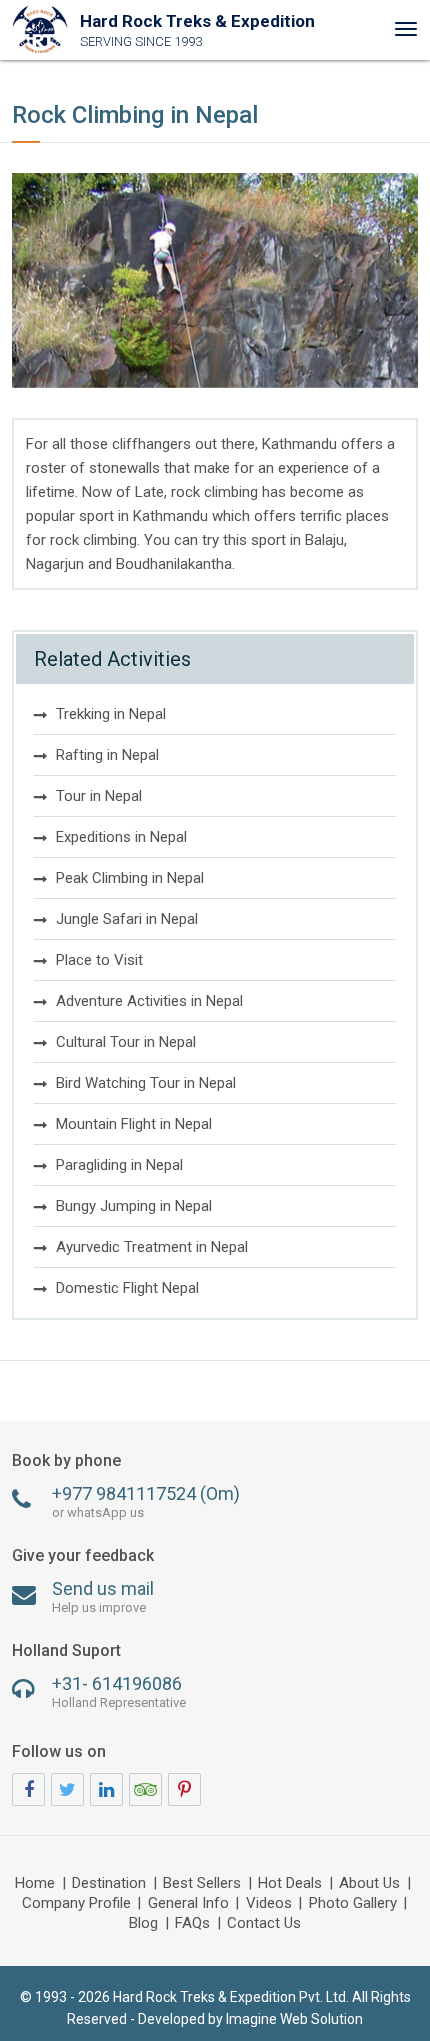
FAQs (192, 1924)
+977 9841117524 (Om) (146, 1501)
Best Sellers (202, 1884)
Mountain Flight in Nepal (134, 1124)
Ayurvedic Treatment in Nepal (152, 1247)
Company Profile (76, 1904)
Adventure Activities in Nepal (149, 1001)
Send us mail (103, 1596)
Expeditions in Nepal (121, 837)
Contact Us (264, 1924)
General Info (188, 1904)
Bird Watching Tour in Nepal (146, 1083)
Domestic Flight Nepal (127, 1288)
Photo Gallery (353, 1904)
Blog (143, 1924)
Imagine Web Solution (294, 2019)
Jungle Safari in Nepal (127, 919)
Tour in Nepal (99, 796)
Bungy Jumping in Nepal (134, 1206)
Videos (269, 1904)
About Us (369, 1884)
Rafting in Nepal (107, 755)
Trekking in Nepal (111, 714)
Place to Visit (99, 960)
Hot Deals (290, 1884)
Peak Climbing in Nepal (130, 878)
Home (35, 1884)
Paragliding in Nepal (119, 1165)
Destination (109, 1884)
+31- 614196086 (119, 1691)
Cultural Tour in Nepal (126, 1042)
